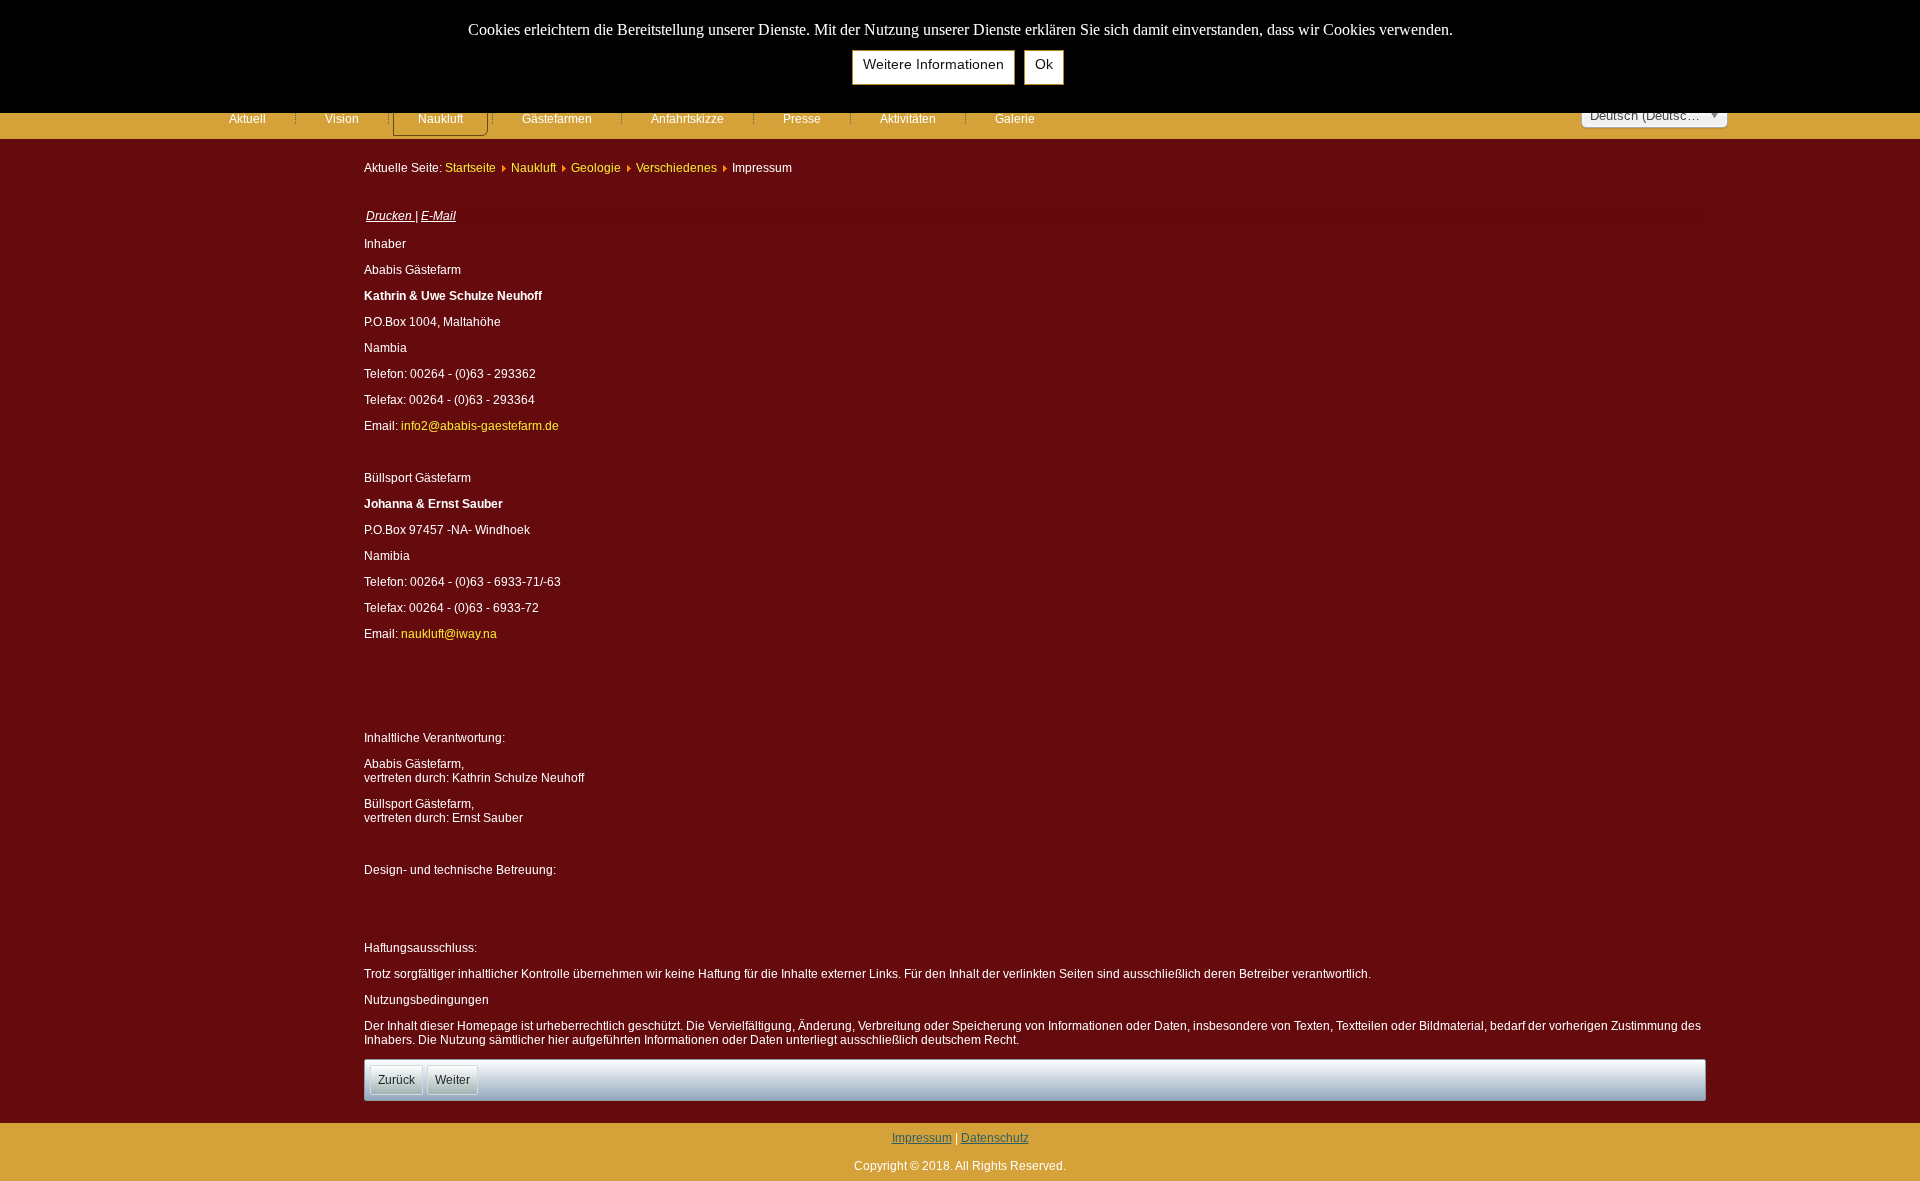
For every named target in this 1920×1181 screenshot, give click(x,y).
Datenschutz (995, 1138)
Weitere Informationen (933, 64)
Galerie (1015, 119)
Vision (342, 119)
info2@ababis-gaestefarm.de (480, 426)
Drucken (390, 216)
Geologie (596, 168)
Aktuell (247, 119)
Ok (1044, 64)
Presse (802, 119)
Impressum (922, 1138)
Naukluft (440, 119)
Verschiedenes (676, 168)
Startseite (470, 168)
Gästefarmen (557, 119)
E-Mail (438, 216)
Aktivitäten (908, 119)
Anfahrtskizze (687, 119)
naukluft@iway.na (449, 634)
